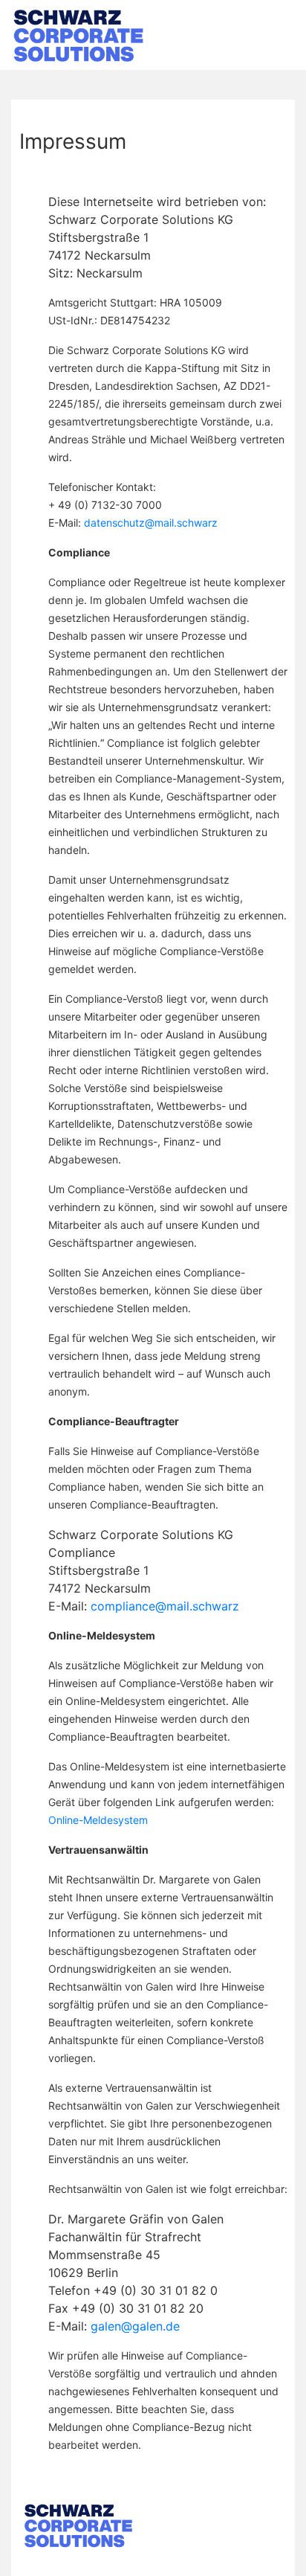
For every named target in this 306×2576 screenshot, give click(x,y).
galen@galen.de (135, 2326)
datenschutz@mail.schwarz (151, 523)
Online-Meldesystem (98, 1820)
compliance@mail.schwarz (165, 1606)
